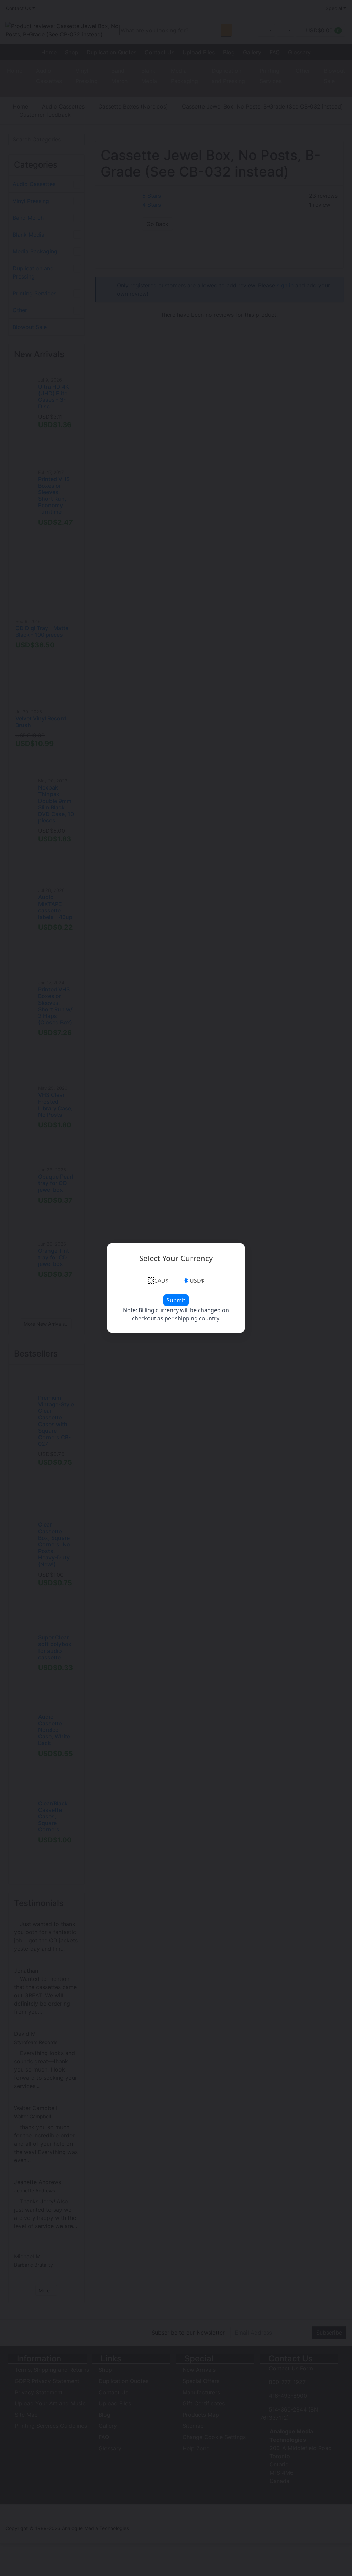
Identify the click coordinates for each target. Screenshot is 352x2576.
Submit (176, 1300)
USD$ (197, 1281)
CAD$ (161, 1281)
